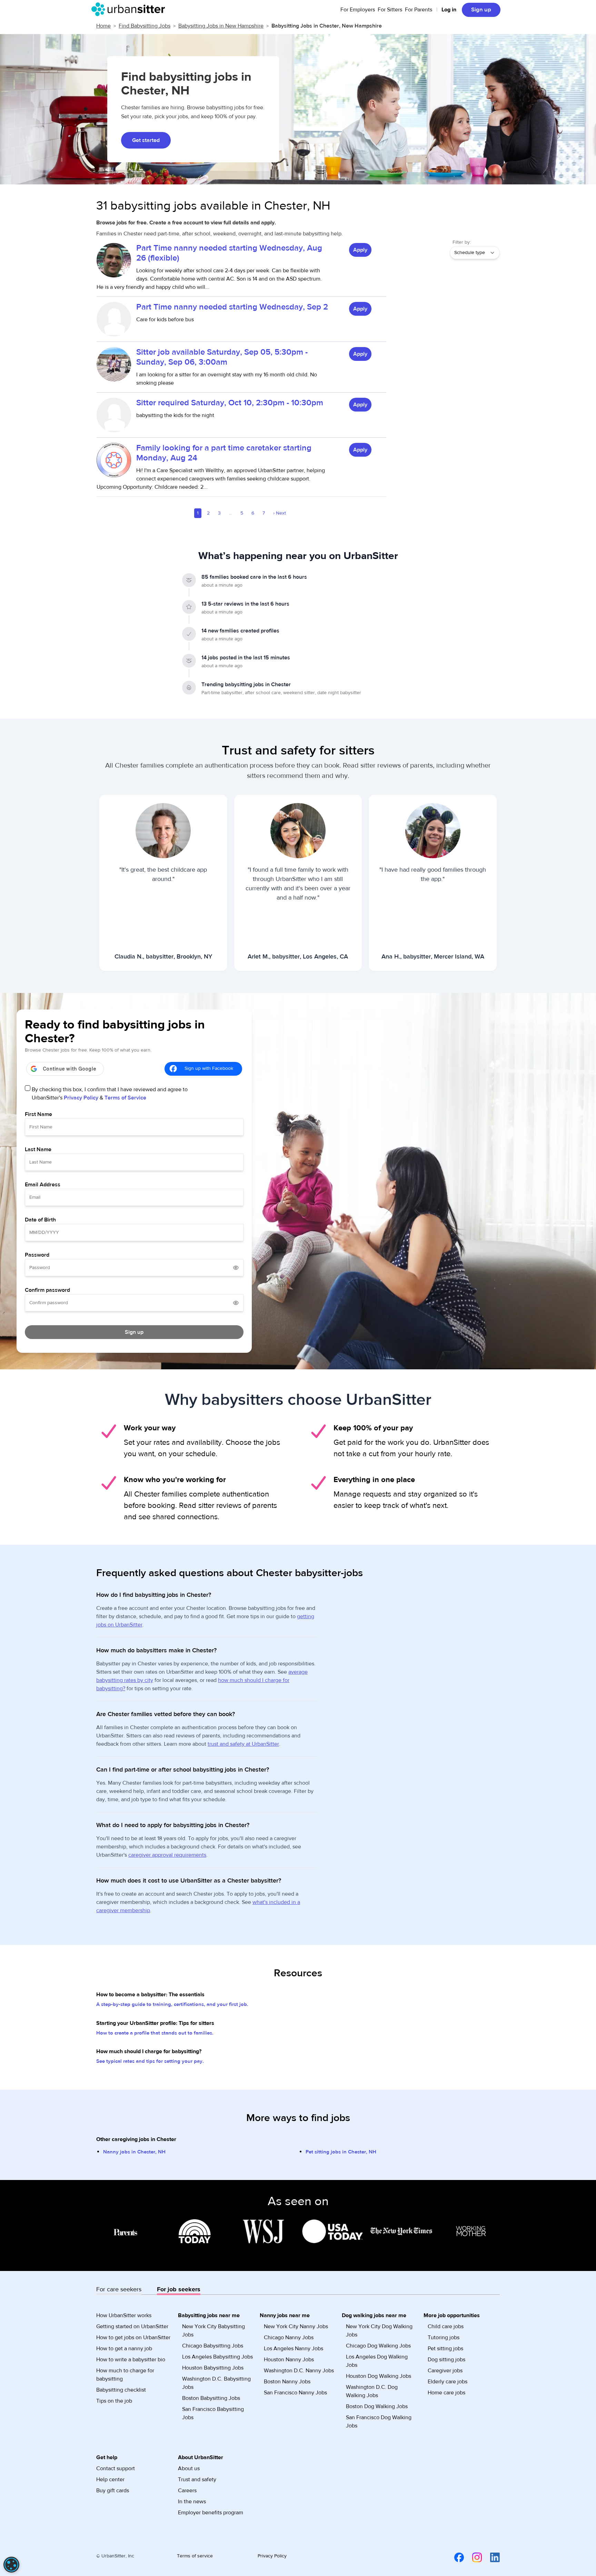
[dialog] (11, 2565)
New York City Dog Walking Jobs (379, 2331)
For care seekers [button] (119, 2289)
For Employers (358, 10)
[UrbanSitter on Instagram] (473, 2557)
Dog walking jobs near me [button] (374, 2315)
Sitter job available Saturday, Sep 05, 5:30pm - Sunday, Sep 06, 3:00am (222, 357)
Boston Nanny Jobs (287, 2382)
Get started (146, 140)
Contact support (116, 2468)
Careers (187, 2491)
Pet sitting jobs (445, 2349)
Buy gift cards (113, 2491)
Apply (360, 250)
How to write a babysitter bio (131, 2360)
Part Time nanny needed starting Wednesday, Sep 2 (232, 307)
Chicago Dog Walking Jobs (378, 2346)
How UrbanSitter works (124, 2315)
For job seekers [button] (179, 2289)
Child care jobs (446, 2326)
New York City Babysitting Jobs (213, 2331)
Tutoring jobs (444, 2337)
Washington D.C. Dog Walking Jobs (372, 2391)
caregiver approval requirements (167, 1855)
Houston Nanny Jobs (289, 2360)
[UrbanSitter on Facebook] (455, 2557)
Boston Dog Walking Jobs (377, 2406)
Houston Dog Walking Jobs (379, 2376)
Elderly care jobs (448, 2382)
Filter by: (462, 242)
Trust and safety (197, 2479)
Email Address (43, 1185)
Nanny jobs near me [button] (285, 2315)
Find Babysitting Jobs (145, 26)
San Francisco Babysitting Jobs (213, 2413)
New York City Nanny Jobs (296, 2326)
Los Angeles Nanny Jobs (294, 2349)
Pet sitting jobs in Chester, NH (341, 2152)
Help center (110, 2479)
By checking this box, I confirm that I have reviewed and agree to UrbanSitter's (110, 1094)
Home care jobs (446, 2393)
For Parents (419, 10)
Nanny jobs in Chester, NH (134, 2152)
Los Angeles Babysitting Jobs (217, 2357)
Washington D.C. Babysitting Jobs (216, 2383)
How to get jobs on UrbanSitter (133, 2337)
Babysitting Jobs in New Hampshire (221, 26)
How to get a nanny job (124, 2349)
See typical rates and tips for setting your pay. (150, 2061)
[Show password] (236, 1268)
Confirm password (47, 1290)
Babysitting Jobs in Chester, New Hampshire (327, 26)
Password (37, 1255)
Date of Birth (40, 1220)
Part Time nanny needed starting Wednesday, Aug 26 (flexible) (229, 253)
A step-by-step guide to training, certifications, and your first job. (172, 2004)
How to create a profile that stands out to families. (155, 2033)
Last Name (38, 1149)
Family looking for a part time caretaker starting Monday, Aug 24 (224, 453)
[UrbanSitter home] (130, 9)
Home (103, 26)
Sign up (481, 10)
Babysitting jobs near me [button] (209, 2315)
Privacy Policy (81, 1098)
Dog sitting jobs (446, 2360)
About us (189, 2468)
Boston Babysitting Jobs (211, 2398)
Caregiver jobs (445, 2371)
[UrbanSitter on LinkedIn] (491, 2557)
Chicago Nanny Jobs (289, 2337)
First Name (38, 1114)
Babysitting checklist (121, 2390)
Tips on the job (114, 2401)
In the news (192, 2502)
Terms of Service (125, 1098)
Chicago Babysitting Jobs (213, 2346)
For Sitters (390, 10)
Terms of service (195, 2556)
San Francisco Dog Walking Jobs (379, 2422)
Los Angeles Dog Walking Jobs (377, 2361)
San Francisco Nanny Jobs (295, 2393)
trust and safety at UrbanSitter (243, 1744)
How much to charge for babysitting (125, 2375)
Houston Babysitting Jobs (213, 2368)
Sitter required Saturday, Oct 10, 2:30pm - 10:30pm (230, 403)
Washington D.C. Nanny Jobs (299, 2371)
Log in (449, 10)
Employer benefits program (211, 2513)
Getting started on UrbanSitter (132, 2326)
